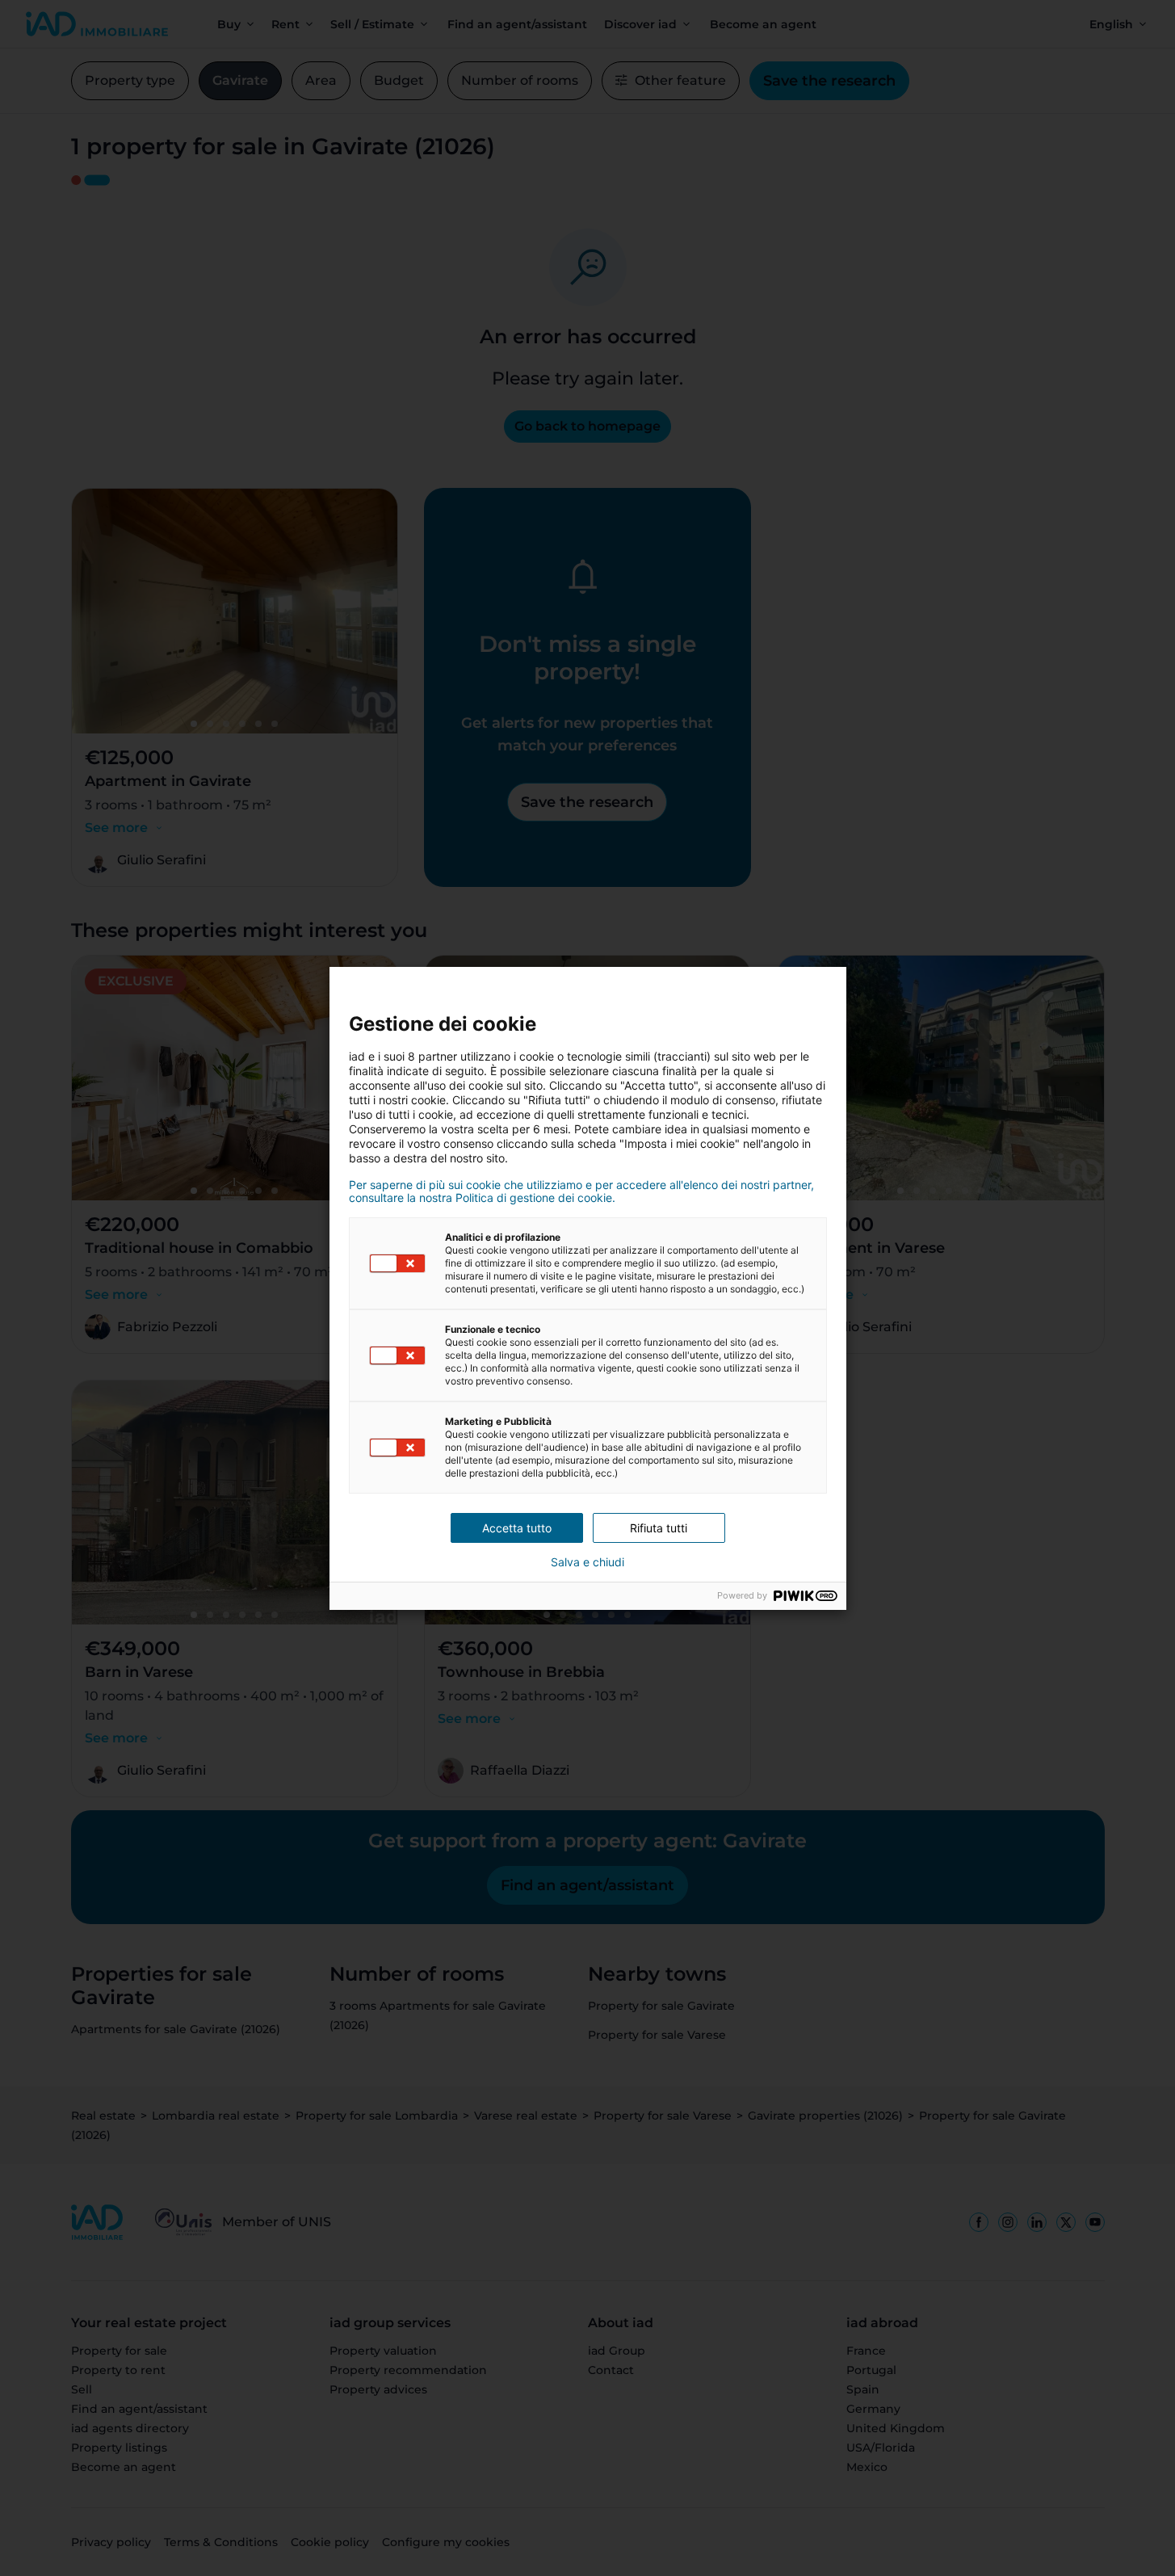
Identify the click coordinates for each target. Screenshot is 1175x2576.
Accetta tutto (517, 1528)
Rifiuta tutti (659, 1528)
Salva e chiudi (587, 1562)
